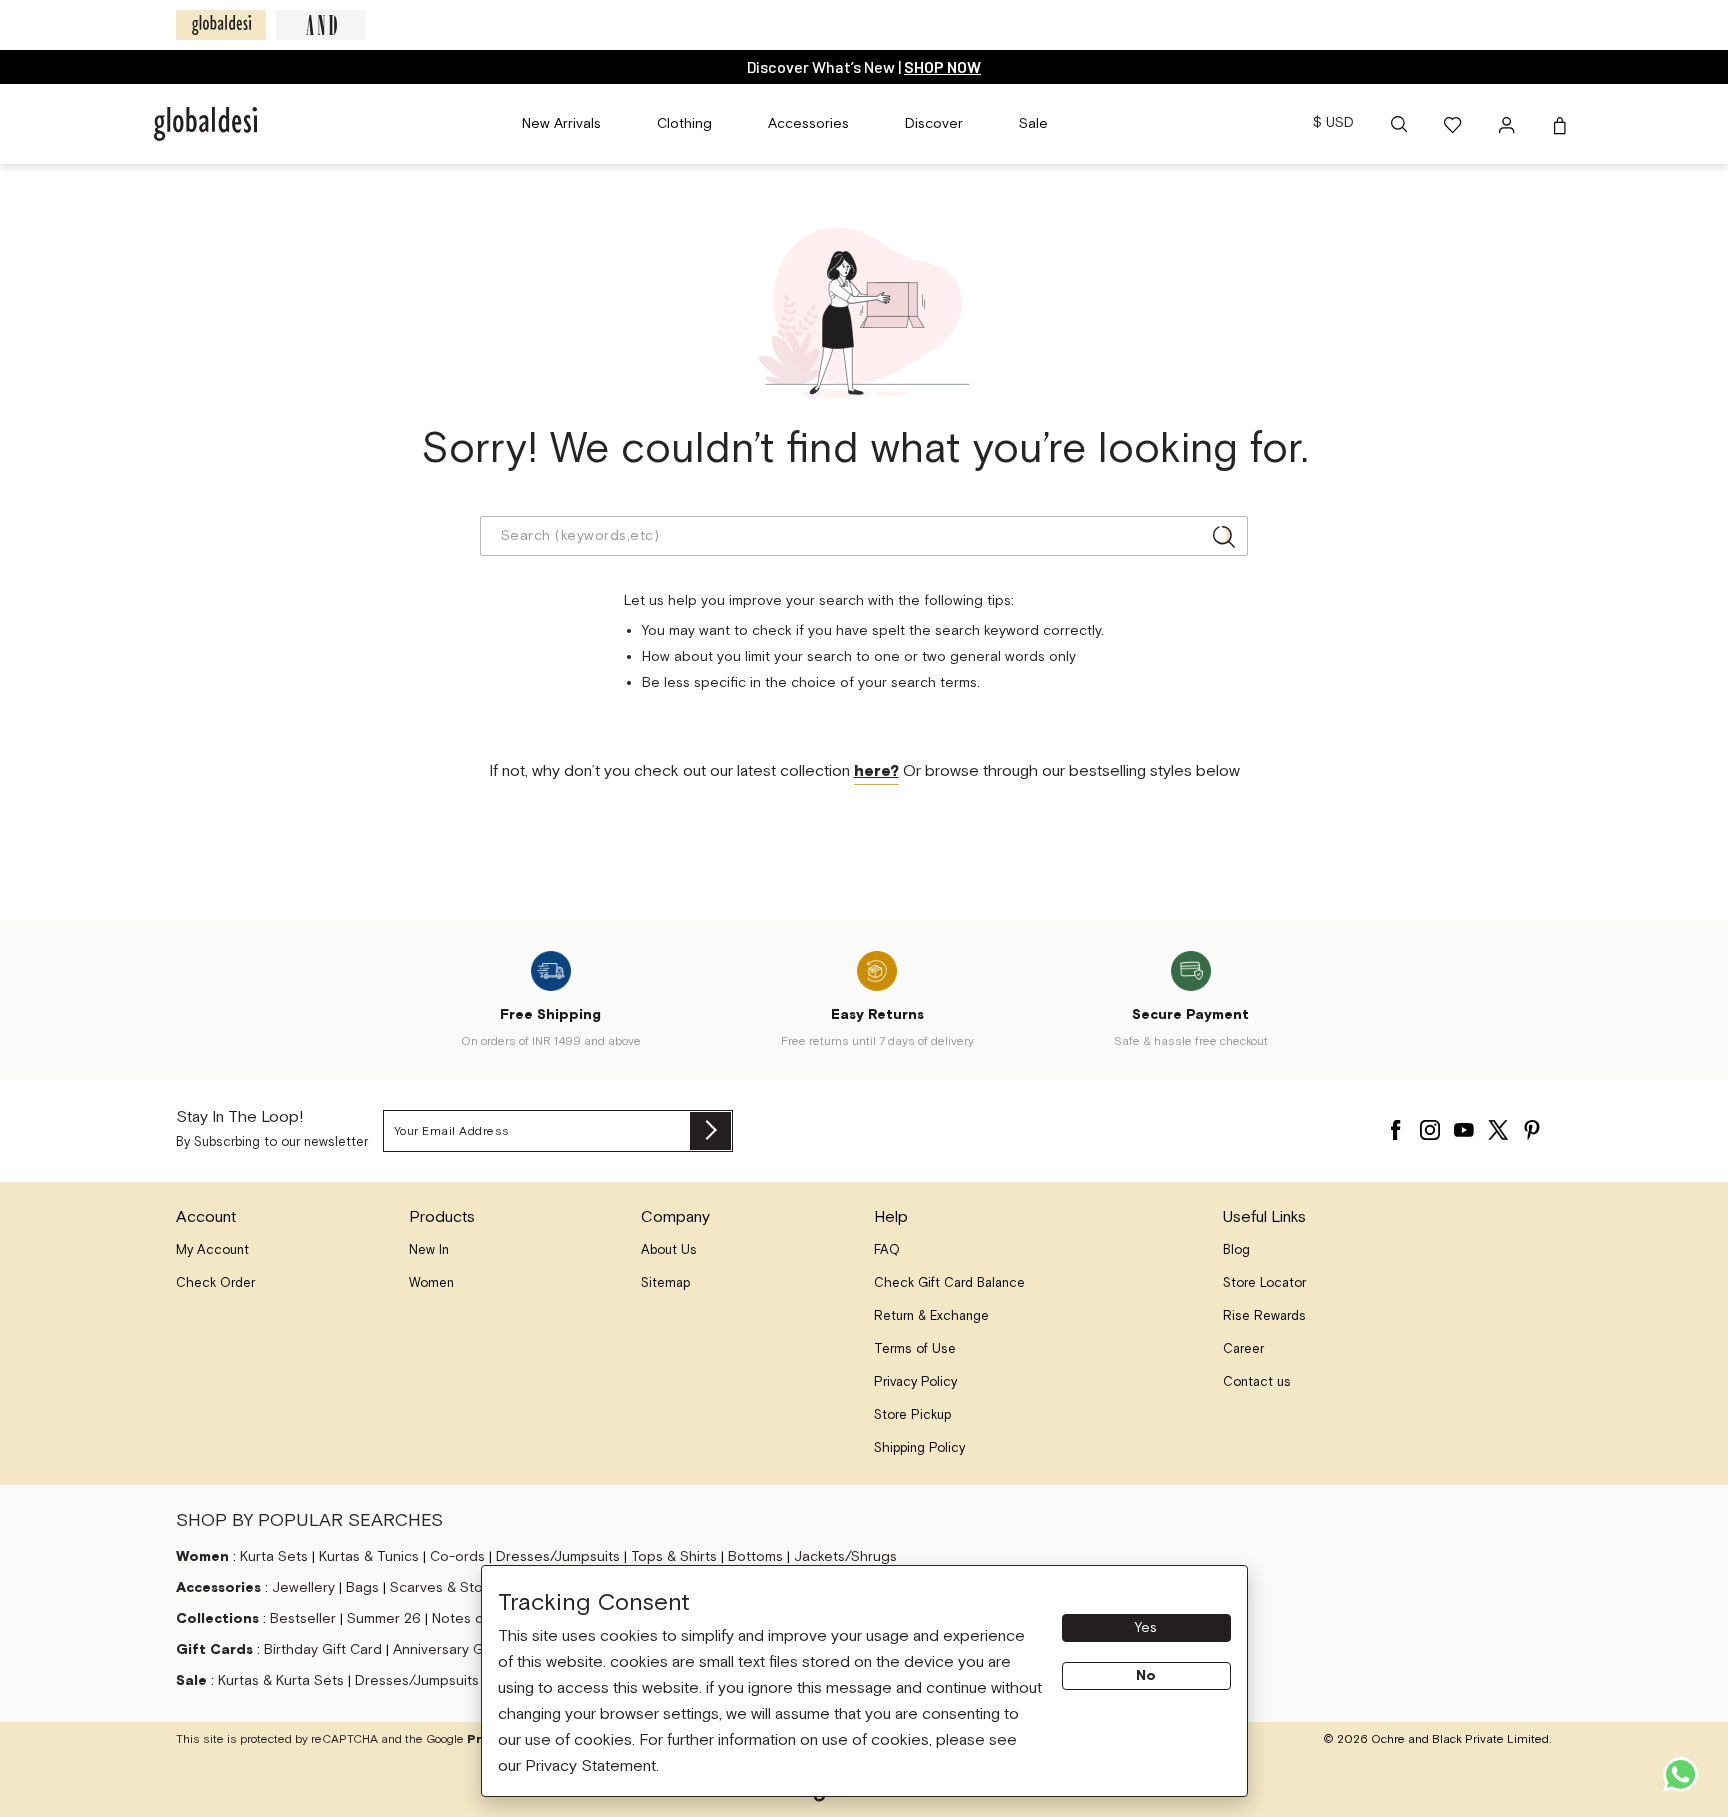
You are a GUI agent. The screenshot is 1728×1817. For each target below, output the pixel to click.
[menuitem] (561, 124)
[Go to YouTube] (1464, 1125)
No (1146, 1676)
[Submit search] (1224, 536)
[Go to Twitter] (1498, 1125)
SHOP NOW (942, 66)
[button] (1399, 124)
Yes (1146, 1628)
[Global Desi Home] (205, 124)
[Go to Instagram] (1430, 1125)
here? (876, 771)
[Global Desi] (221, 25)
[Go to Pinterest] (1532, 1125)
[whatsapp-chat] (1680, 1774)
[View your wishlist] (1454, 124)
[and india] (321, 25)
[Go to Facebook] (1396, 1125)
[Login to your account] (1509, 124)
